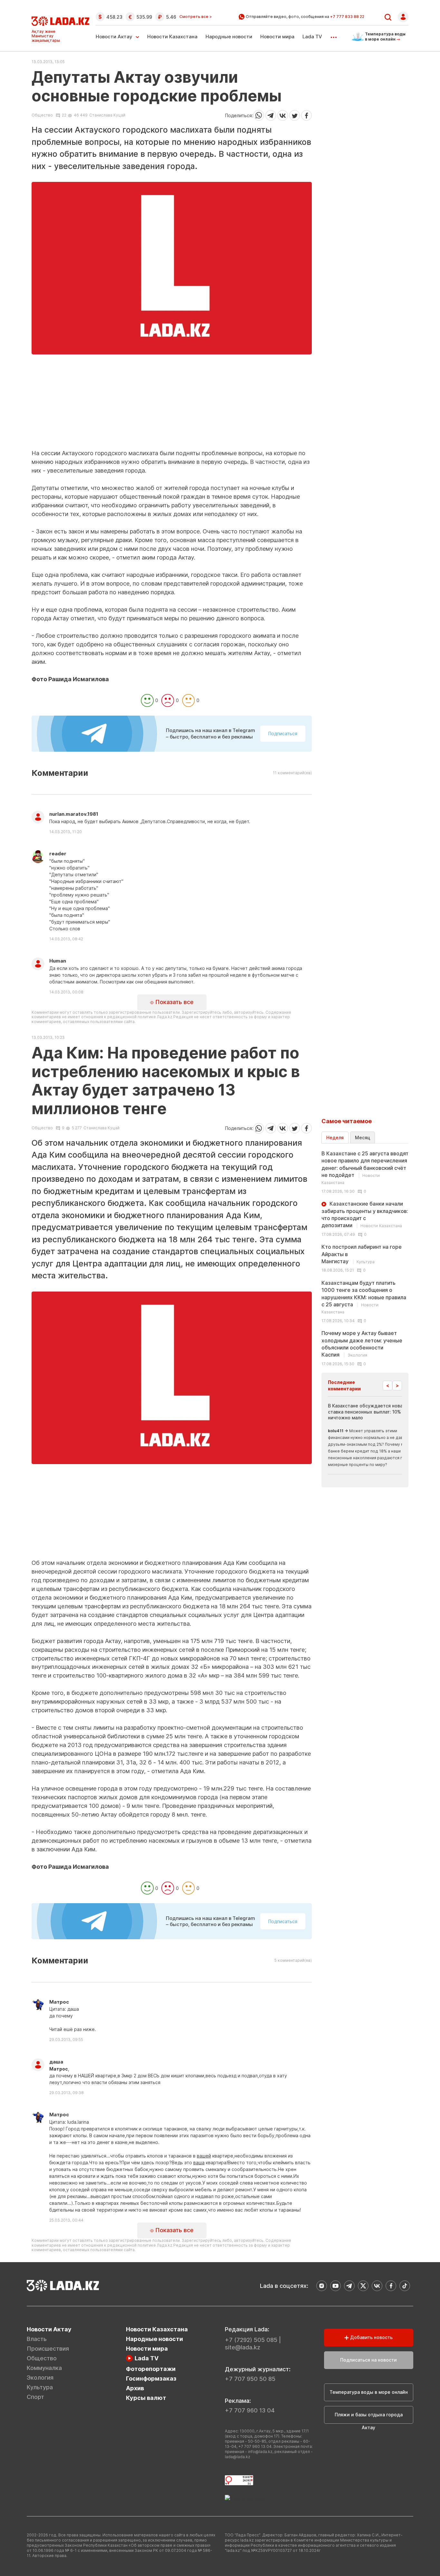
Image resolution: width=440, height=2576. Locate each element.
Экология (40, 2378)
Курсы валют (146, 2398)
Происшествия (48, 2349)
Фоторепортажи (151, 2369)
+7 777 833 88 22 (347, 17)
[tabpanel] (365, 1258)
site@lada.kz (243, 2347)
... (334, 35)
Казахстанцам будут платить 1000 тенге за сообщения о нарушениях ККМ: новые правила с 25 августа (364, 1297)
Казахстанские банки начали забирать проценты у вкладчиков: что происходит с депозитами (365, 1214)
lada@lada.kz (238, 2457)
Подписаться (283, 733)
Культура (40, 2387)
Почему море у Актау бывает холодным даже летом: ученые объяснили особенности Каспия (362, 1344)
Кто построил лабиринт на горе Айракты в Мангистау (362, 1254)
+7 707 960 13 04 (250, 2410)
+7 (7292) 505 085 (251, 2340)
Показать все (174, 1002)
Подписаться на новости (368, 2360)
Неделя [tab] (335, 1138)
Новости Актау (114, 37)
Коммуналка (44, 2368)
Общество (42, 115)
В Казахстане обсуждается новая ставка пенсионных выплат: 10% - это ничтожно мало (371, 1411)
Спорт (35, 2397)
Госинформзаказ (151, 2379)
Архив (135, 2388)
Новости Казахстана (172, 37)
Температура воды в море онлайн (369, 2392)
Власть (37, 2339)
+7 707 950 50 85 (250, 2379)
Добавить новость (371, 2337)
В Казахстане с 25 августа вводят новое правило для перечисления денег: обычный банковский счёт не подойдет (365, 1168)
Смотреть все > (196, 17)
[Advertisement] (172, 404)
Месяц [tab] (363, 1138)
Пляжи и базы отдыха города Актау (369, 2418)
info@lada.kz (260, 2452)
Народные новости (229, 37)
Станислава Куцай (107, 115)
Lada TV (312, 37)
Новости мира (277, 37)
